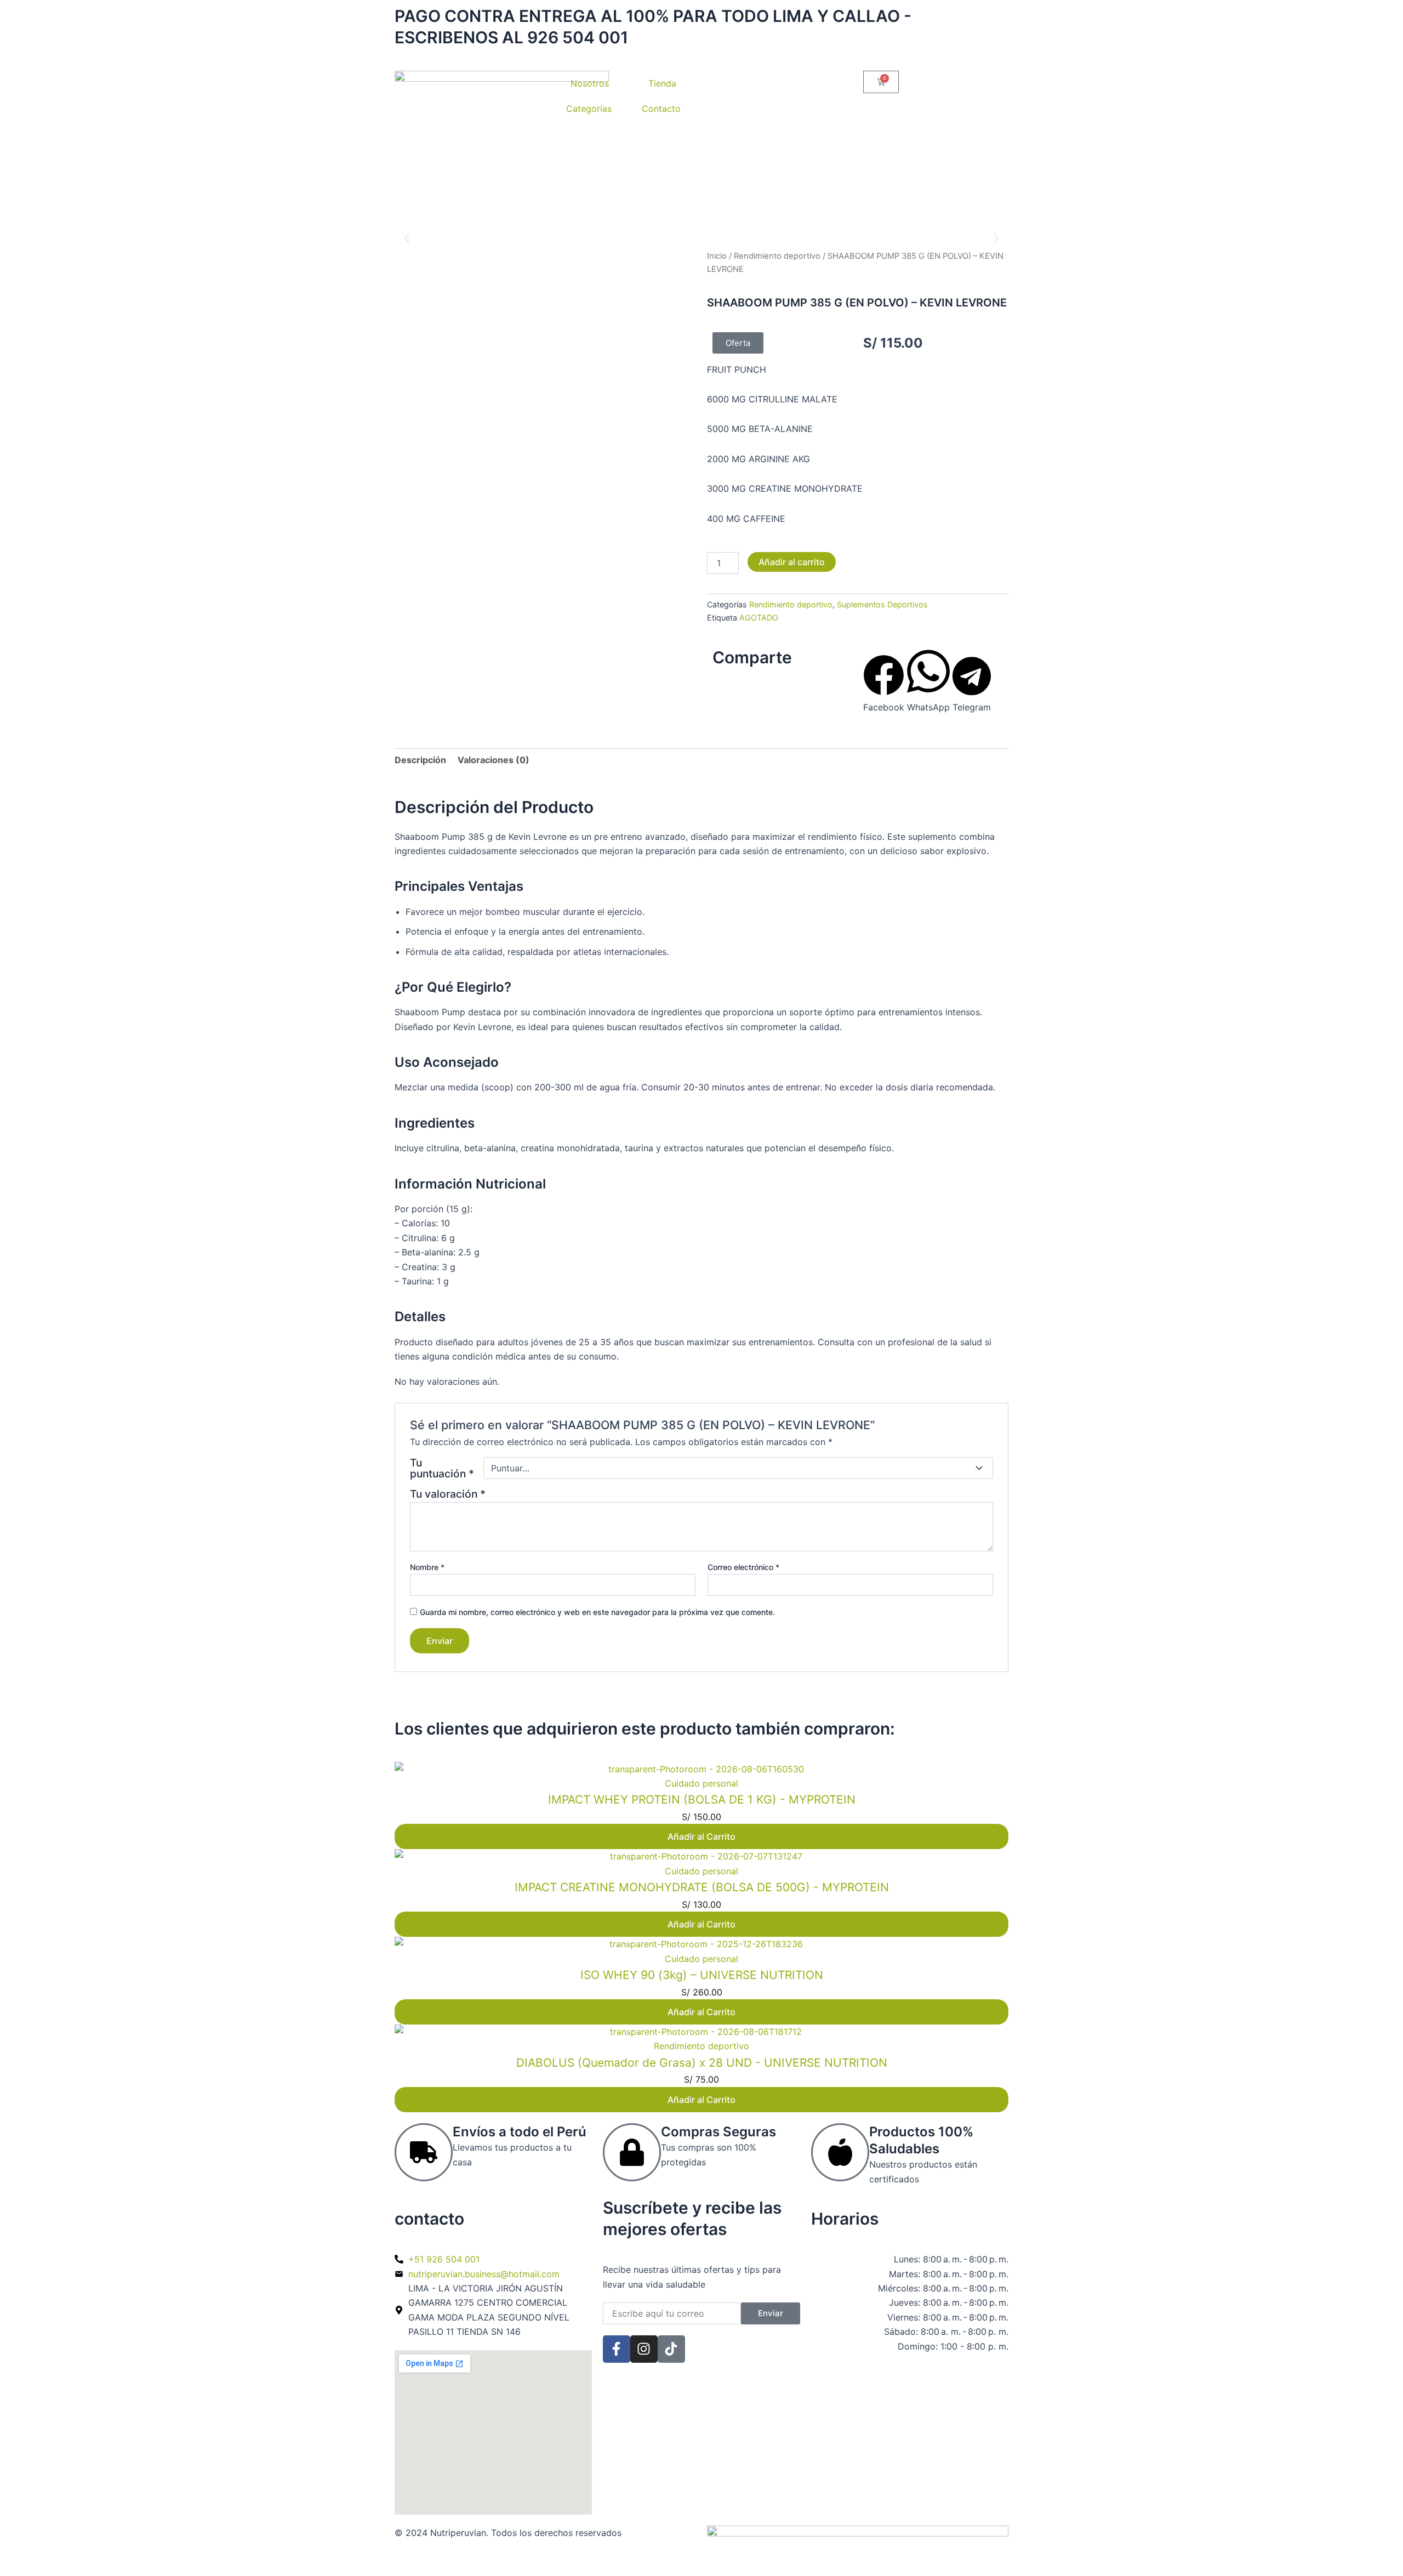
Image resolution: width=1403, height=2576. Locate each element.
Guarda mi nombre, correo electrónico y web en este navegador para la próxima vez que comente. (597, 1612)
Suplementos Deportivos (882, 604)
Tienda (662, 83)
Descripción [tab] (420, 760)
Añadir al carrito (792, 562)
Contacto (661, 109)
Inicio (717, 256)
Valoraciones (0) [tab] (494, 760)
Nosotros (590, 83)
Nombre (427, 1567)
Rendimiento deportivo (777, 256)
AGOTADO (759, 618)
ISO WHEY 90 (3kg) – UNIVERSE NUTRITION (702, 1975)
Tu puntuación (442, 1468)
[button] (407, 239)
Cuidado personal (701, 1783)
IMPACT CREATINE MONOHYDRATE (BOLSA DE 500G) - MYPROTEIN (702, 1887)
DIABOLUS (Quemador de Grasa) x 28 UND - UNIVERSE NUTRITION (702, 2063)
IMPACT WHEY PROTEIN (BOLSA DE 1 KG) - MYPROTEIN (702, 1799)
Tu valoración (448, 1494)
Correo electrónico (743, 1567)
